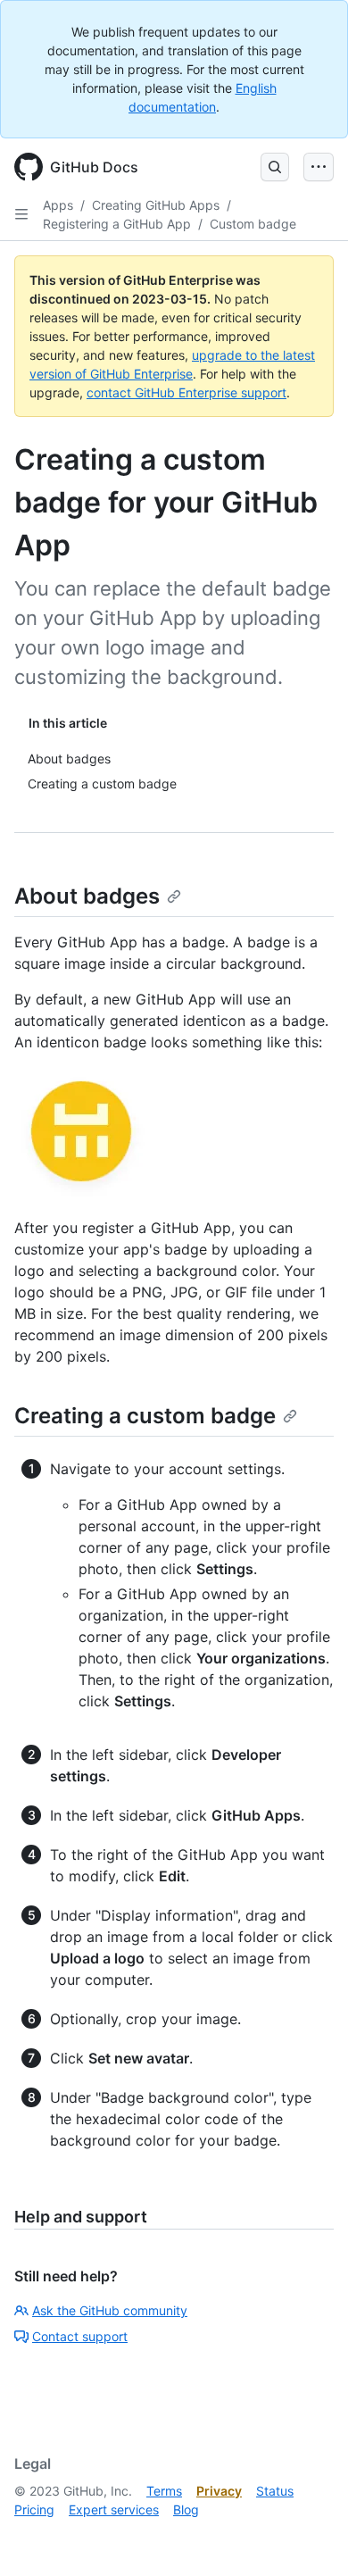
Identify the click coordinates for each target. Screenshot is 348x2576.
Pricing (34, 2509)
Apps (58, 205)
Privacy (219, 2491)
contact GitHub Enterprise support (186, 392)
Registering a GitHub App (117, 224)
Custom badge (253, 224)
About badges (87, 896)
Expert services (114, 2509)
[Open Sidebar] (21, 214)
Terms (164, 2491)
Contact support (80, 2336)
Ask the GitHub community (110, 2310)
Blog (186, 2509)
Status (275, 2491)
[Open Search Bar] (275, 167)
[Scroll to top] (309, 2537)
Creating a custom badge (145, 1416)
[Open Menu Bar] (319, 167)
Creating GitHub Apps (156, 205)
